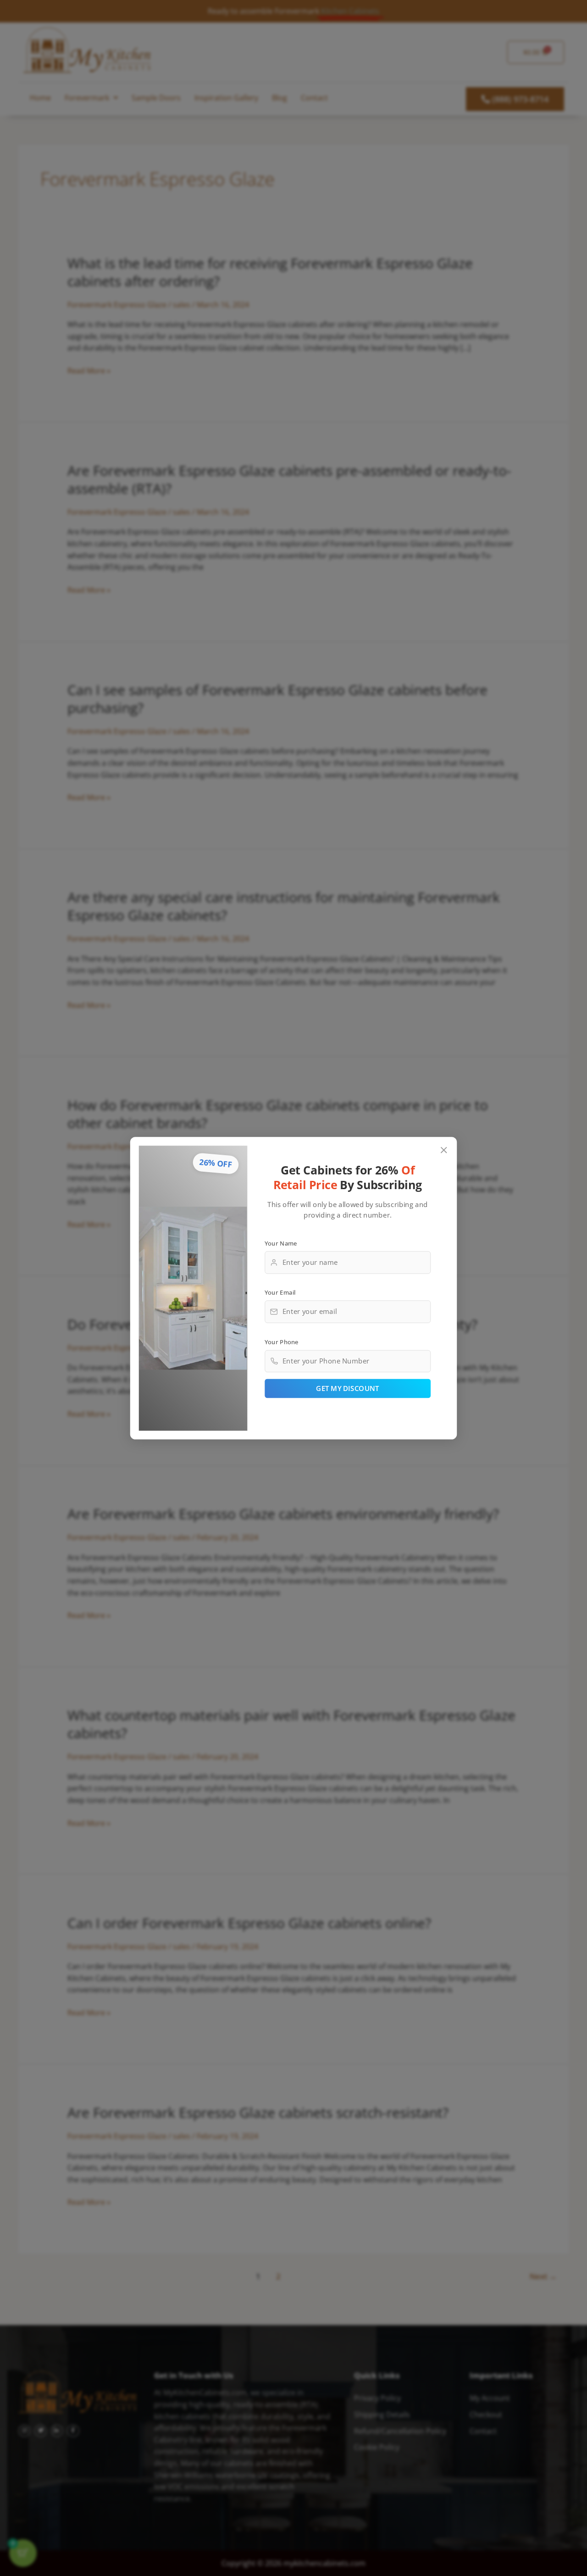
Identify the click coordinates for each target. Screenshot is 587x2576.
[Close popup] (444, 1150)
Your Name (281, 1243)
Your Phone (282, 1341)
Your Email (280, 1292)
